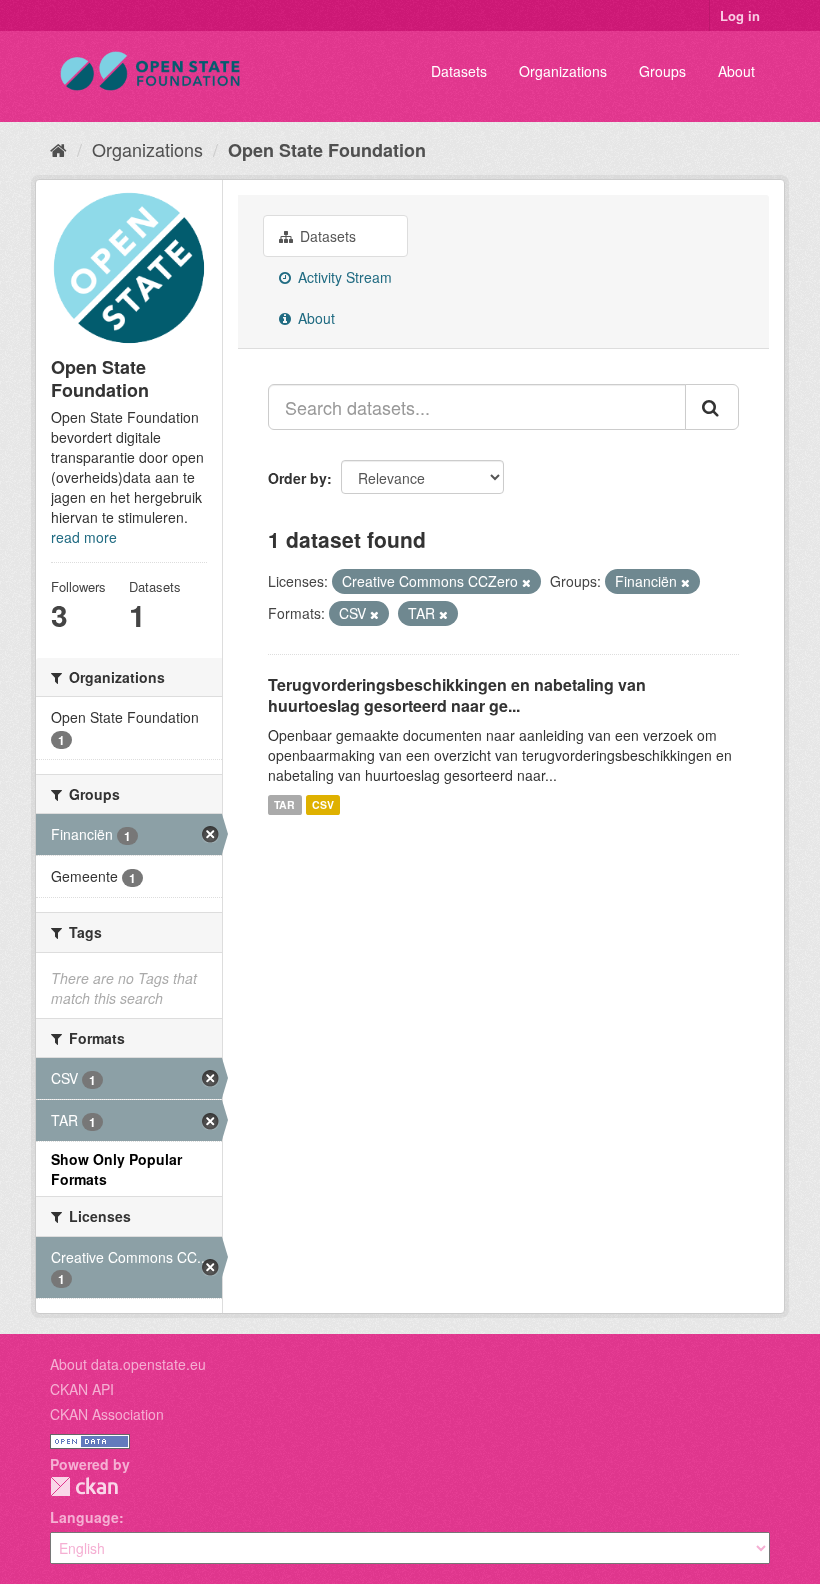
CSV (323, 804)
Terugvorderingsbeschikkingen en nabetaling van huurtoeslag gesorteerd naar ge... (457, 695)
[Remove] (526, 582)
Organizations (563, 71)
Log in (740, 15)
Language (84, 1517)
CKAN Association (107, 1414)
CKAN (84, 1486)
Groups (662, 71)
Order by (297, 478)
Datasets (459, 71)
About (736, 71)
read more (84, 537)
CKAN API (82, 1389)
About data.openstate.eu (128, 1364)
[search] (712, 407)
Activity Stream (343, 277)
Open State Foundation (327, 150)
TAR (284, 804)
